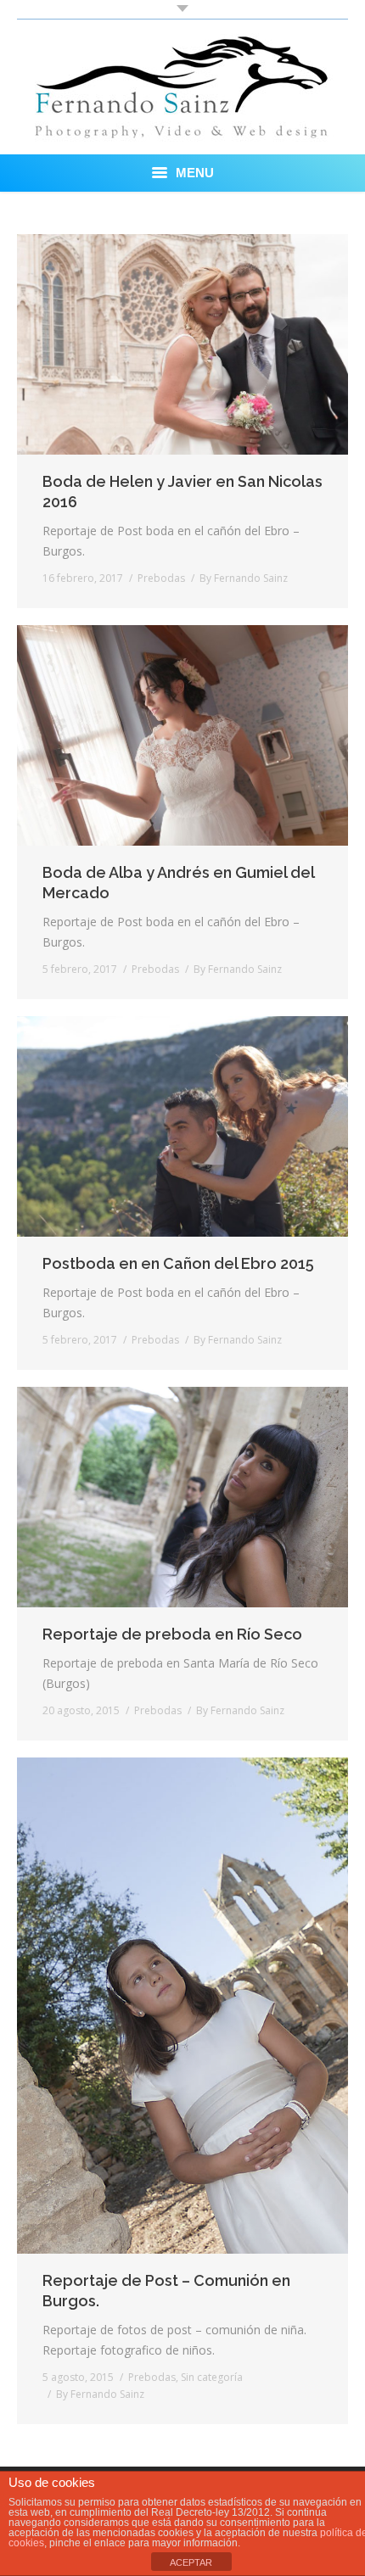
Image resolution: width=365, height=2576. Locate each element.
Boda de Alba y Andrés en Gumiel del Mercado (178, 883)
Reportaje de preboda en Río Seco (172, 1634)
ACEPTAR (191, 2562)
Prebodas (161, 578)
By (244, 578)
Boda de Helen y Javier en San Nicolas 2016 (182, 492)
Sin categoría (212, 2377)
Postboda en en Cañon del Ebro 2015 (178, 1263)
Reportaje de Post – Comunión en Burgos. (166, 2291)
